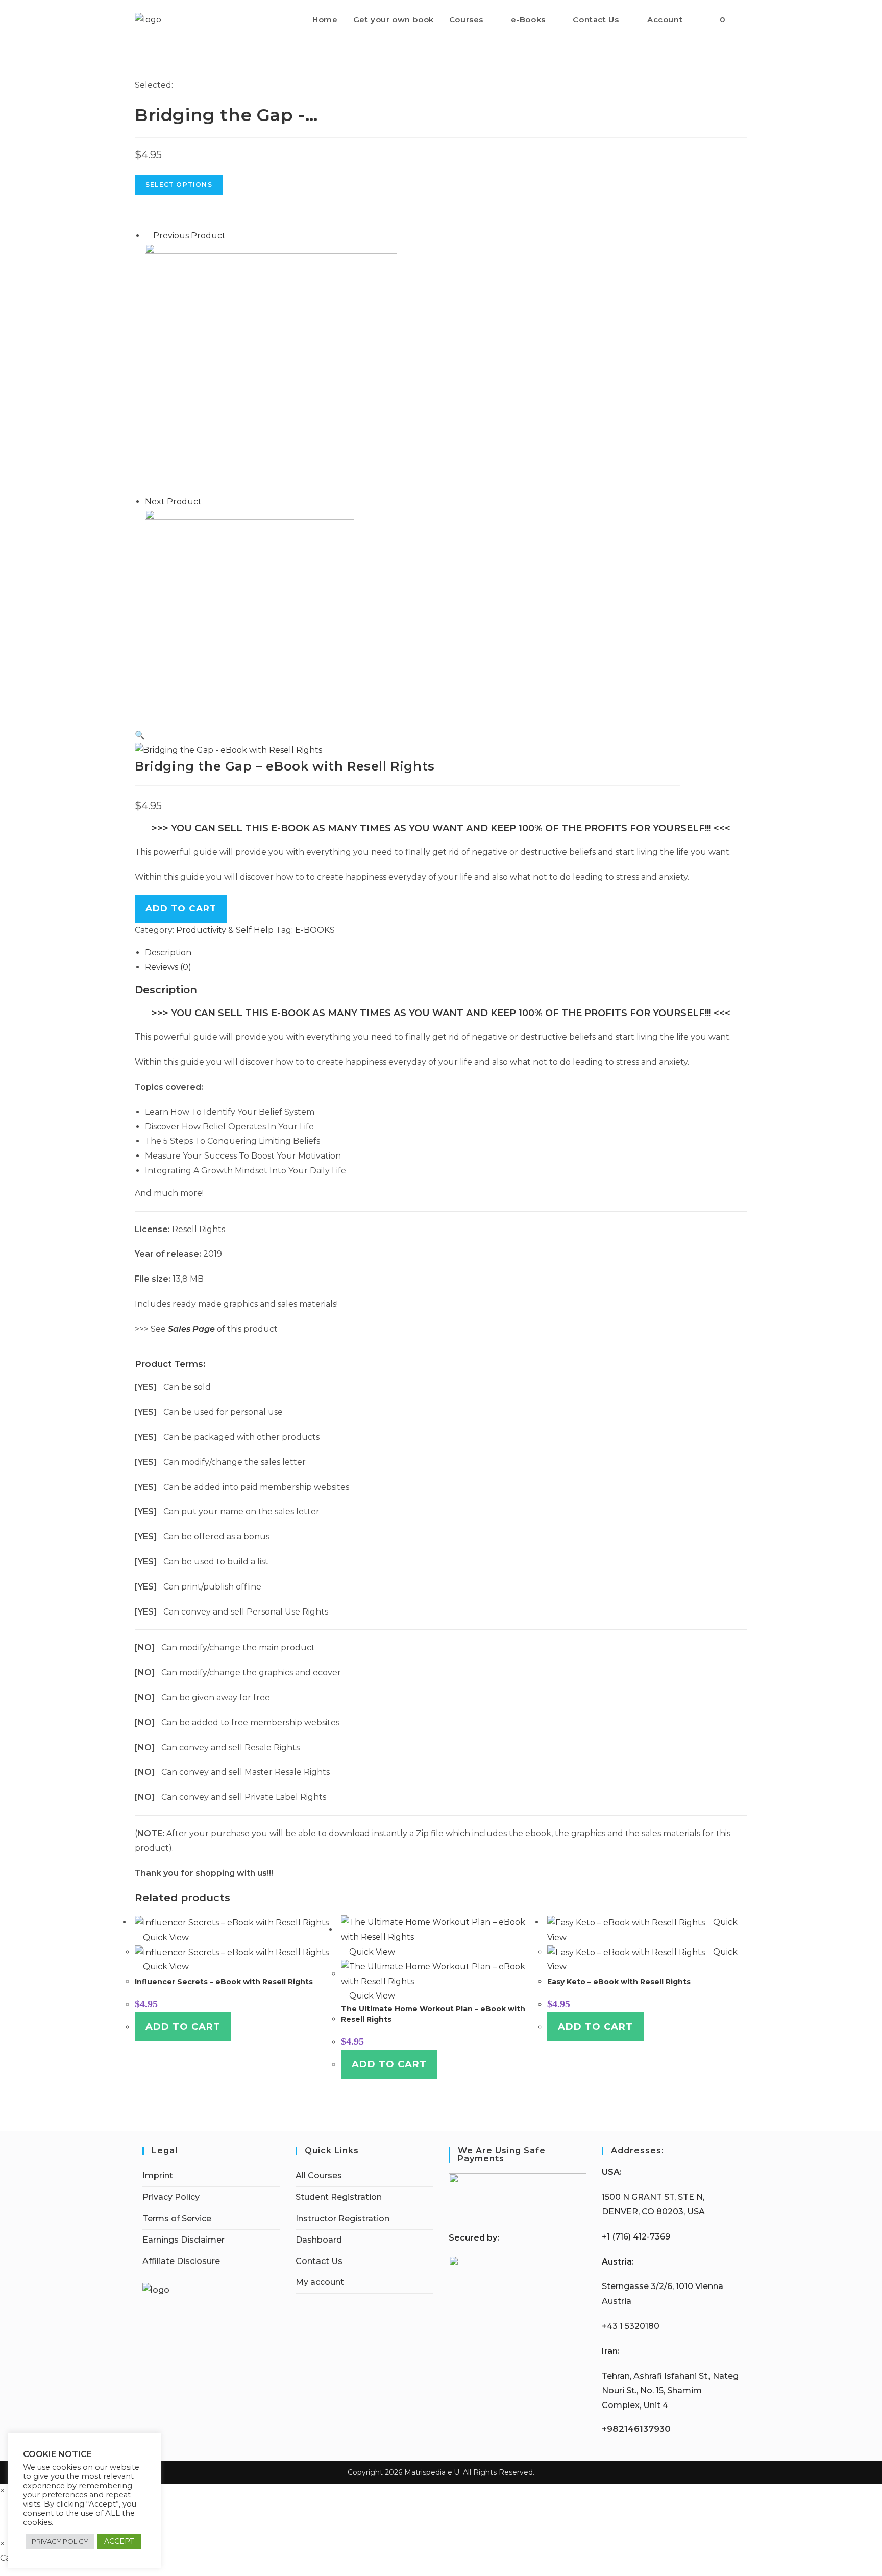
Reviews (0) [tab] (168, 967)
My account (320, 2282)
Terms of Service (177, 2218)
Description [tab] (168, 953)
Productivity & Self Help (225, 930)
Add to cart (183, 2027)
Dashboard (319, 2240)
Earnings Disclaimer (183, 2240)
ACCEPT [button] (119, 2541)
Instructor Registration (342, 2218)
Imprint (158, 2175)
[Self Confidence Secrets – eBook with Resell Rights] (271, 368)
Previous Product (189, 236)
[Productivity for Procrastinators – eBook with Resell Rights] (250, 615)
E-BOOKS (315, 930)
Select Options (179, 185)
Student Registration (339, 2197)
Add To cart (181, 908)
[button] (140, 735)
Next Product (173, 502)
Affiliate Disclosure (181, 2261)
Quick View (165, 1937)
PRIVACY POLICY (60, 2541)
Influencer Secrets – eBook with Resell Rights (224, 1982)
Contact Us (319, 2261)
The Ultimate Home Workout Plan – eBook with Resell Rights (433, 2014)
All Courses (319, 2175)
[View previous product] (148, 236)
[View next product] (207, 502)
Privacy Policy (171, 2197)
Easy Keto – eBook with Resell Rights (619, 1982)
